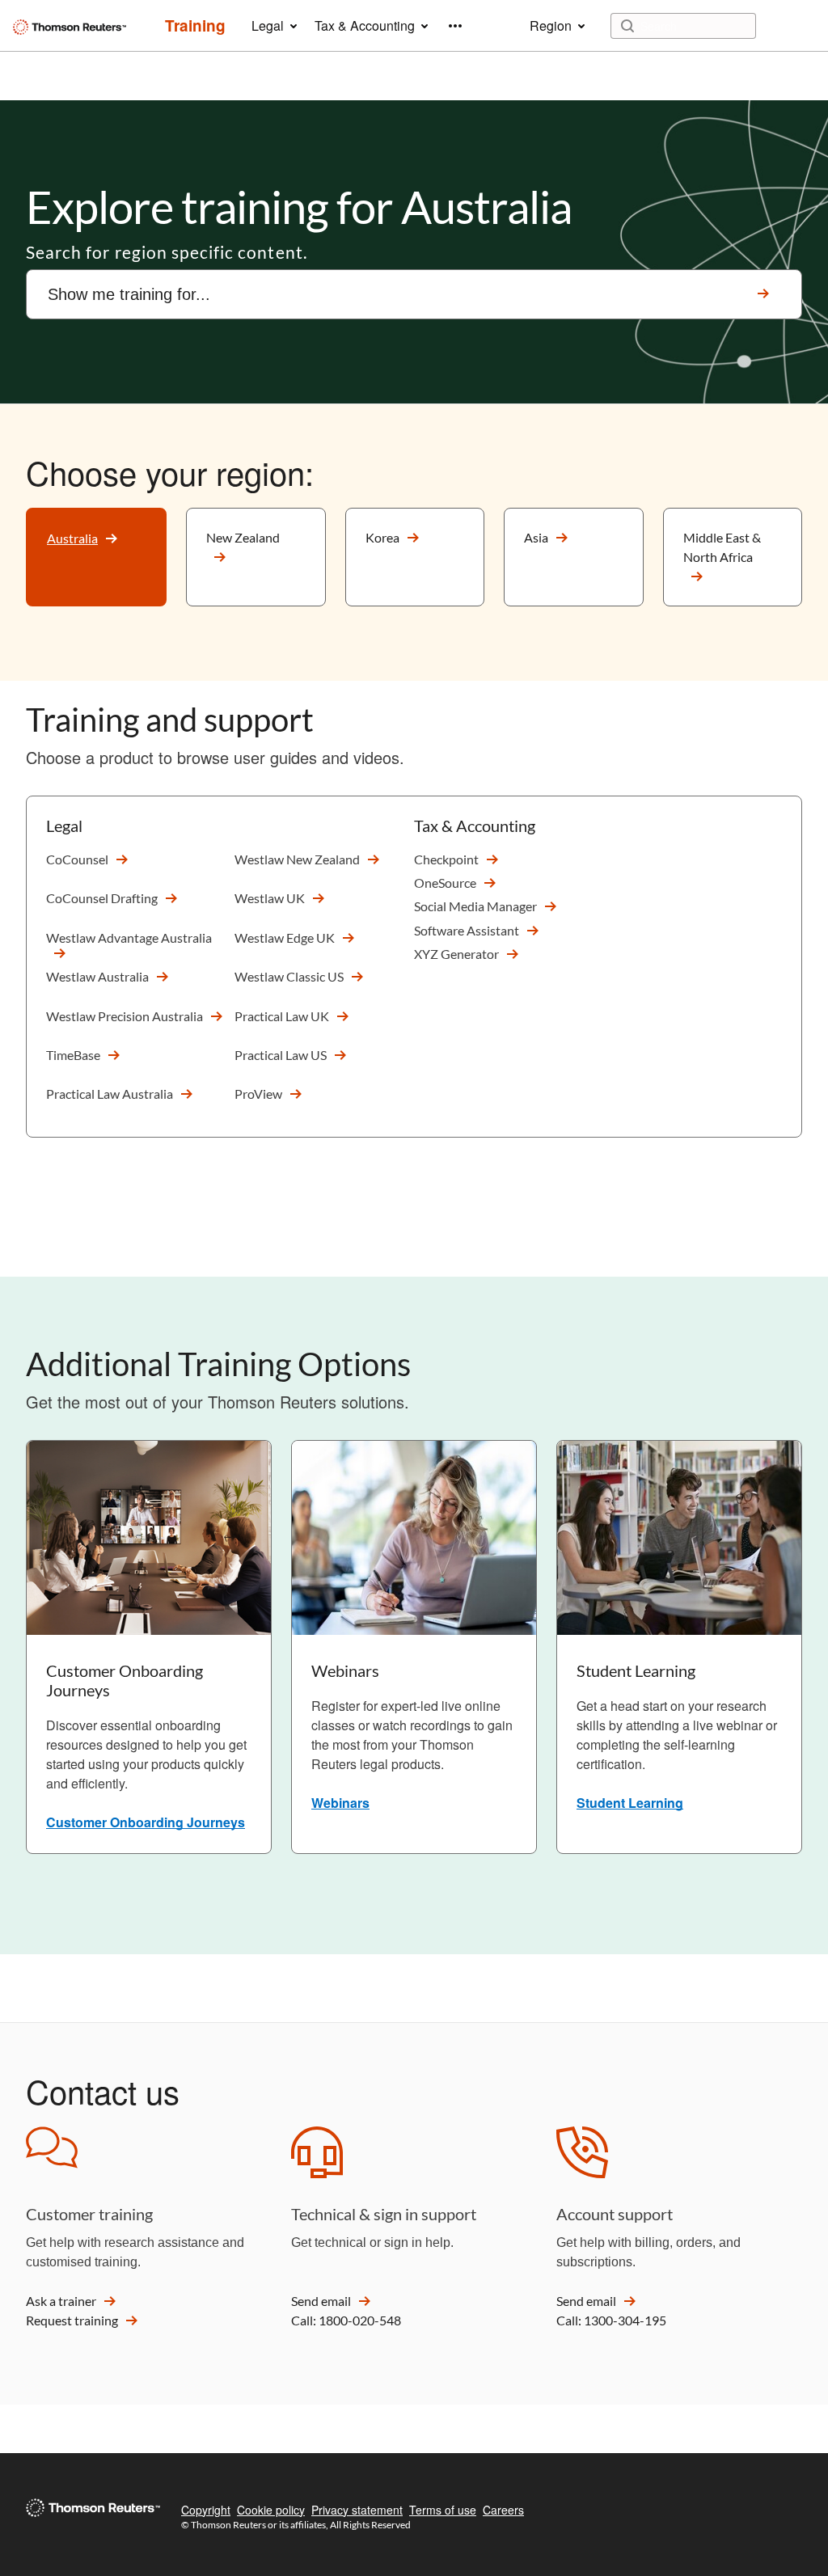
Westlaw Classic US (289, 976)
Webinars (340, 1803)
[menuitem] (195, 26)
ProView (258, 1094)
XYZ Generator (456, 954)
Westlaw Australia (97, 976)
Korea (382, 537)
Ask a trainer (61, 2301)
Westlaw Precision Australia (125, 1016)
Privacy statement (357, 2510)
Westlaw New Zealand (297, 859)
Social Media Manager (475, 906)
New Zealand (243, 537)
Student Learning (630, 1803)
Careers (503, 2510)
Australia (72, 538)
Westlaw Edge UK (285, 937)
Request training (72, 2320)
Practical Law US (281, 1055)
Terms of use (443, 2510)
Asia (536, 537)
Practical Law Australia (110, 1094)
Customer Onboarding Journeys (146, 1822)
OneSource (445, 883)
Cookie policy (271, 2510)
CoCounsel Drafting (102, 898)
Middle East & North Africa (722, 547)
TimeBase (73, 1055)
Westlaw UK (270, 898)
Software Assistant (467, 930)
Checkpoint (446, 859)
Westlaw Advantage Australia (129, 937)
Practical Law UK (282, 1016)
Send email (321, 2301)
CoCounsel (77, 859)
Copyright (206, 2510)
